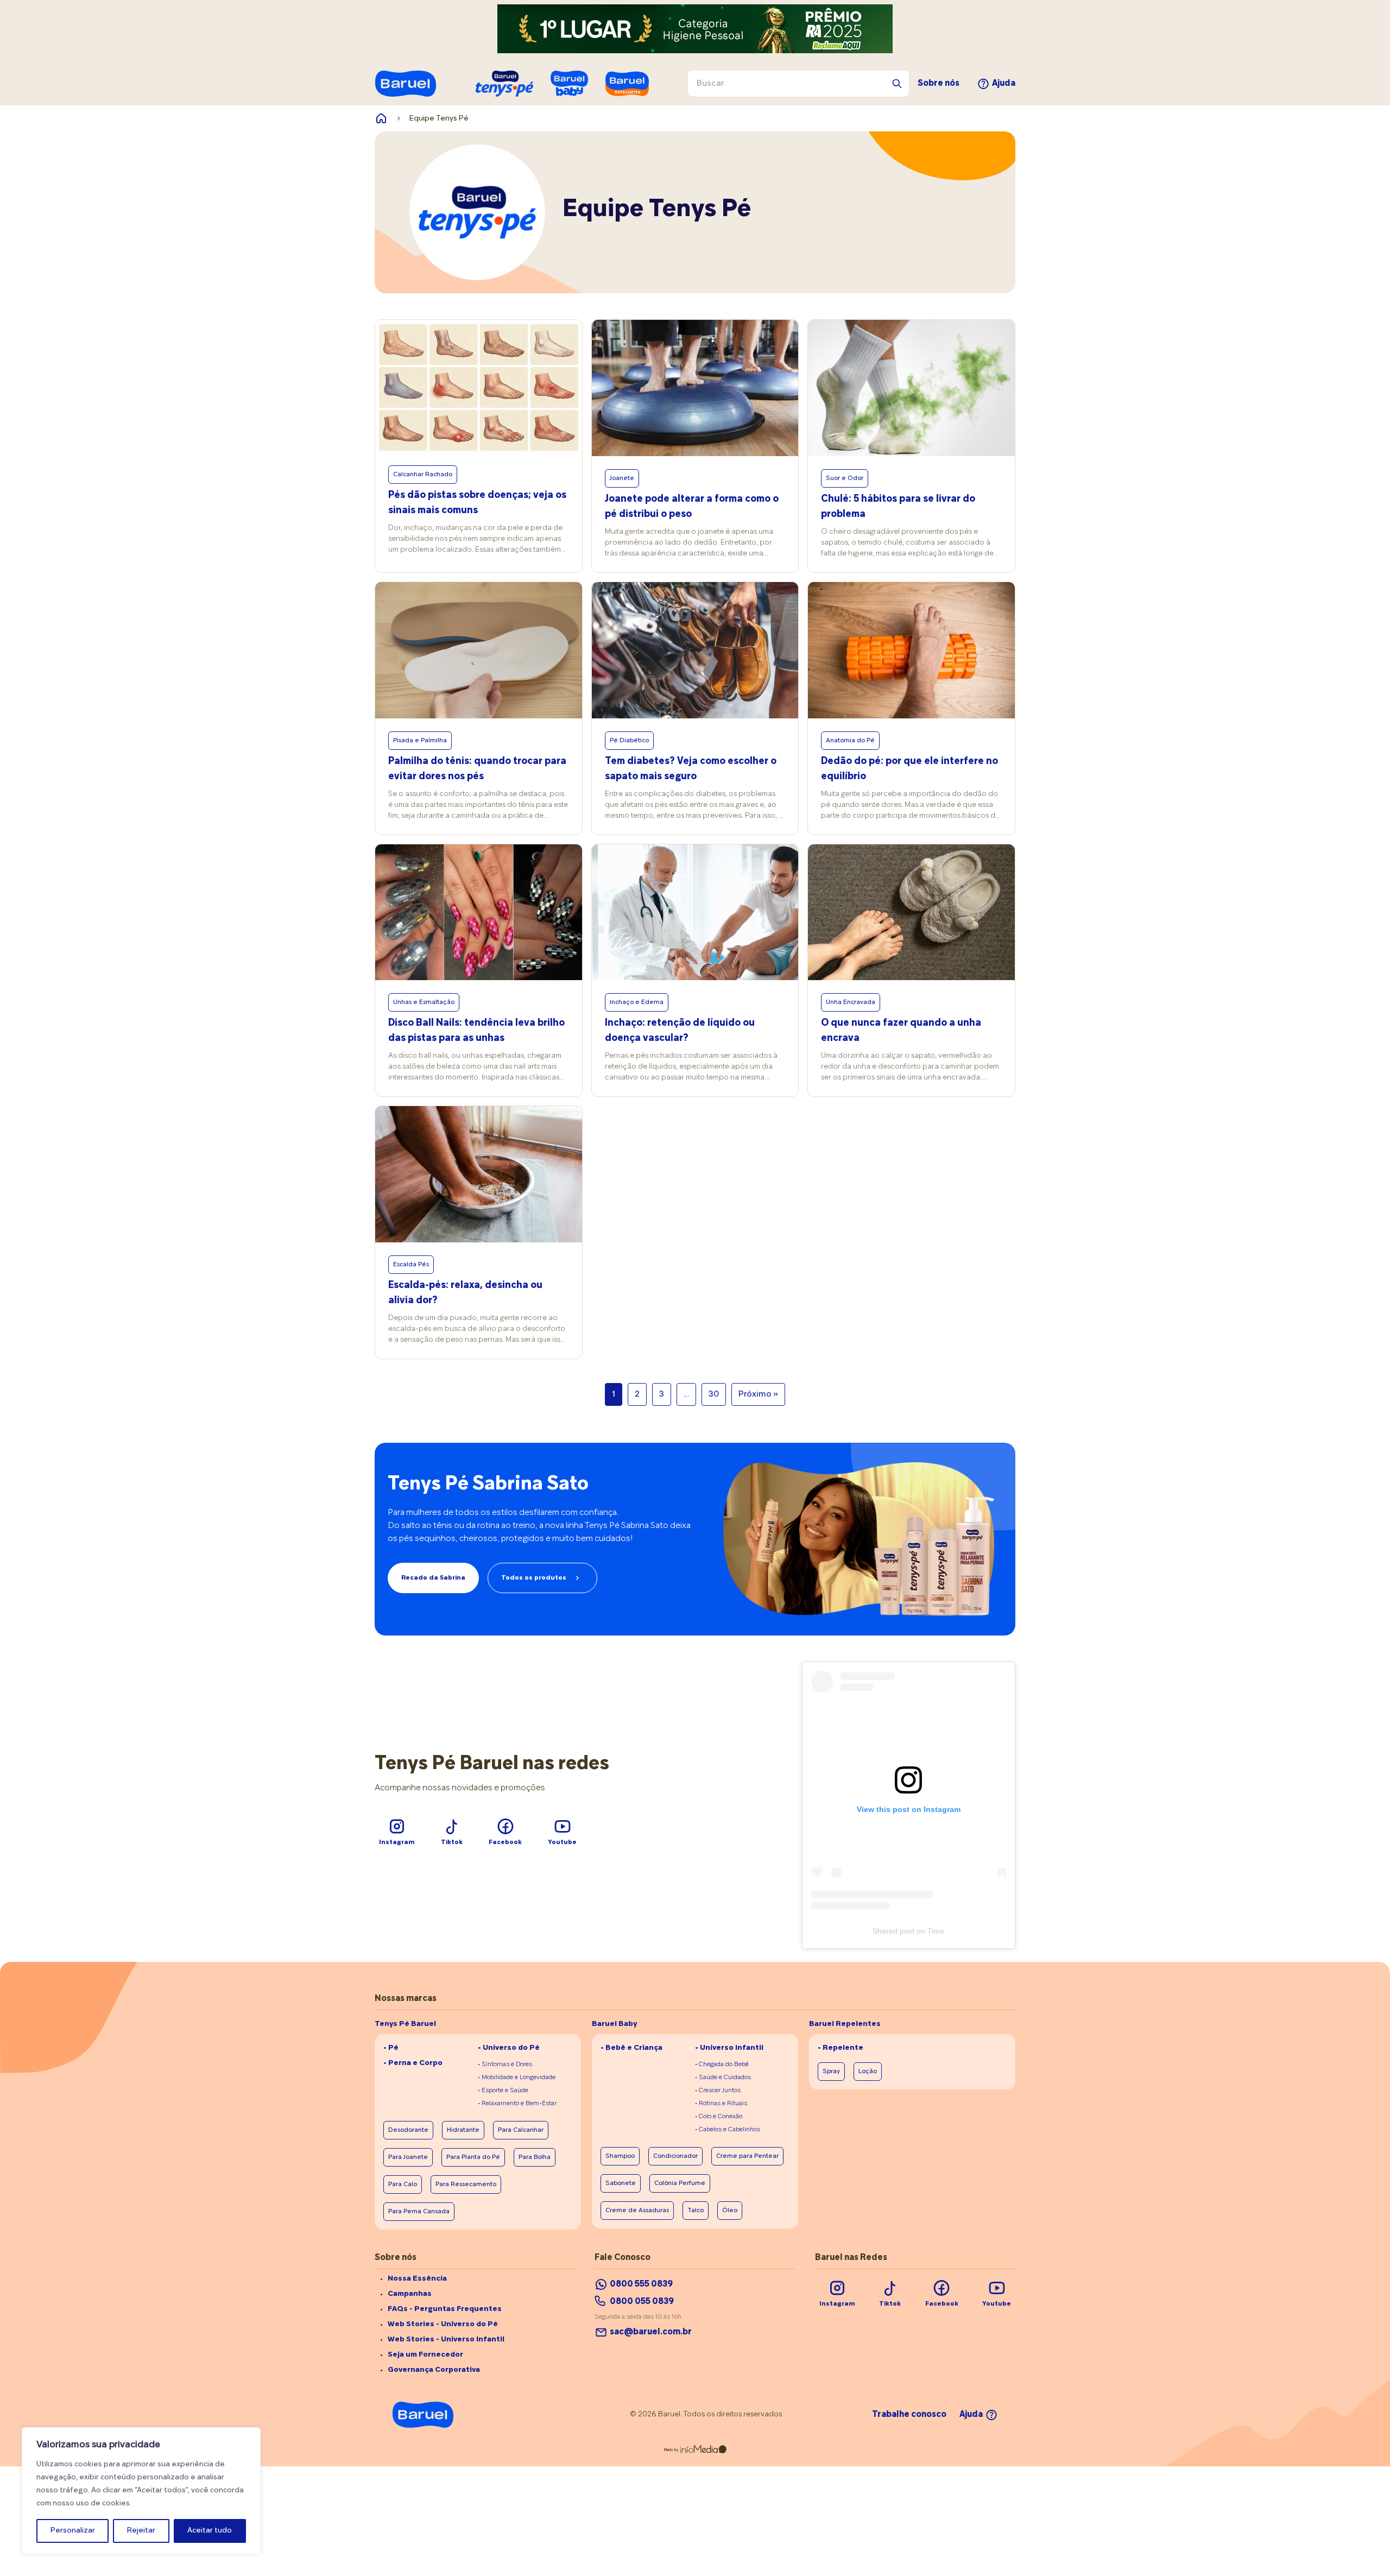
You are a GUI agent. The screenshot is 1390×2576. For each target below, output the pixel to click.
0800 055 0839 (642, 2302)
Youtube (562, 1842)
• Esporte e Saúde (503, 2091)
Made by (671, 2450)
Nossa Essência (417, 2279)
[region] (141, 2491)
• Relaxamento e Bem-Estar (517, 2104)
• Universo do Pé (509, 2048)
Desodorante (408, 2130)
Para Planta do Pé (473, 2157)
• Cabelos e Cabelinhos (728, 2130)
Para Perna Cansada (419, 2212)
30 (714, 1394)
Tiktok (452, 1842)
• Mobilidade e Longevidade (517, 2078)
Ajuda (1004, 84)
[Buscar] (897, 84)
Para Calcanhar (521, 2130)
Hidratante (463, 2130)
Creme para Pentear (747, 2156)
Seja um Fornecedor (425, 2355)
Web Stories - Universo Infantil (446, 2340)
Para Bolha (535, 2157)
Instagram (397, 1842)
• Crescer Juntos (718, 2091)
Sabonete (621, 2183)
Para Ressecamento (466, 2184)
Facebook (505, 1842)
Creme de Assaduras (637, 2211)
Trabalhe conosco (909, 2415)
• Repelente (841, 2048)
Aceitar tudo (210, 2531)
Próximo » (758, 1394)
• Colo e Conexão (719, 2117)
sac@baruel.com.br (651, 2332)
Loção (868, 2072)
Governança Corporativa (434, 2370)
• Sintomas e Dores (505, 2064)
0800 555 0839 (641, 2284)
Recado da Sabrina (433, 1578)
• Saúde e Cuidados (723, 2078)
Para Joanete (408, 2157)
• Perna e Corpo (413, 2063)
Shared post (893, 1931)
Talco (696, 2211)
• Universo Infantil (729, 2048)
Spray (831, 2072)
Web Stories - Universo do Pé (443, 2324)
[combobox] (798, 84)
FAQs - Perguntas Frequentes (445, 2309)
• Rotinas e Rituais (721, 2104)
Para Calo (403, 2184)
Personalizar (73, 2531)
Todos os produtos (534, 1578)
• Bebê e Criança (631, 2048)
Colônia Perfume (680, 2183)
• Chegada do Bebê (722, 2064)
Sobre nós (939, 84)
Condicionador (675, 2156)
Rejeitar (141, 2531)
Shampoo (620, 2156)
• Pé (391, 2048)
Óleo (730, 2211)
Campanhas (410, 2294)
